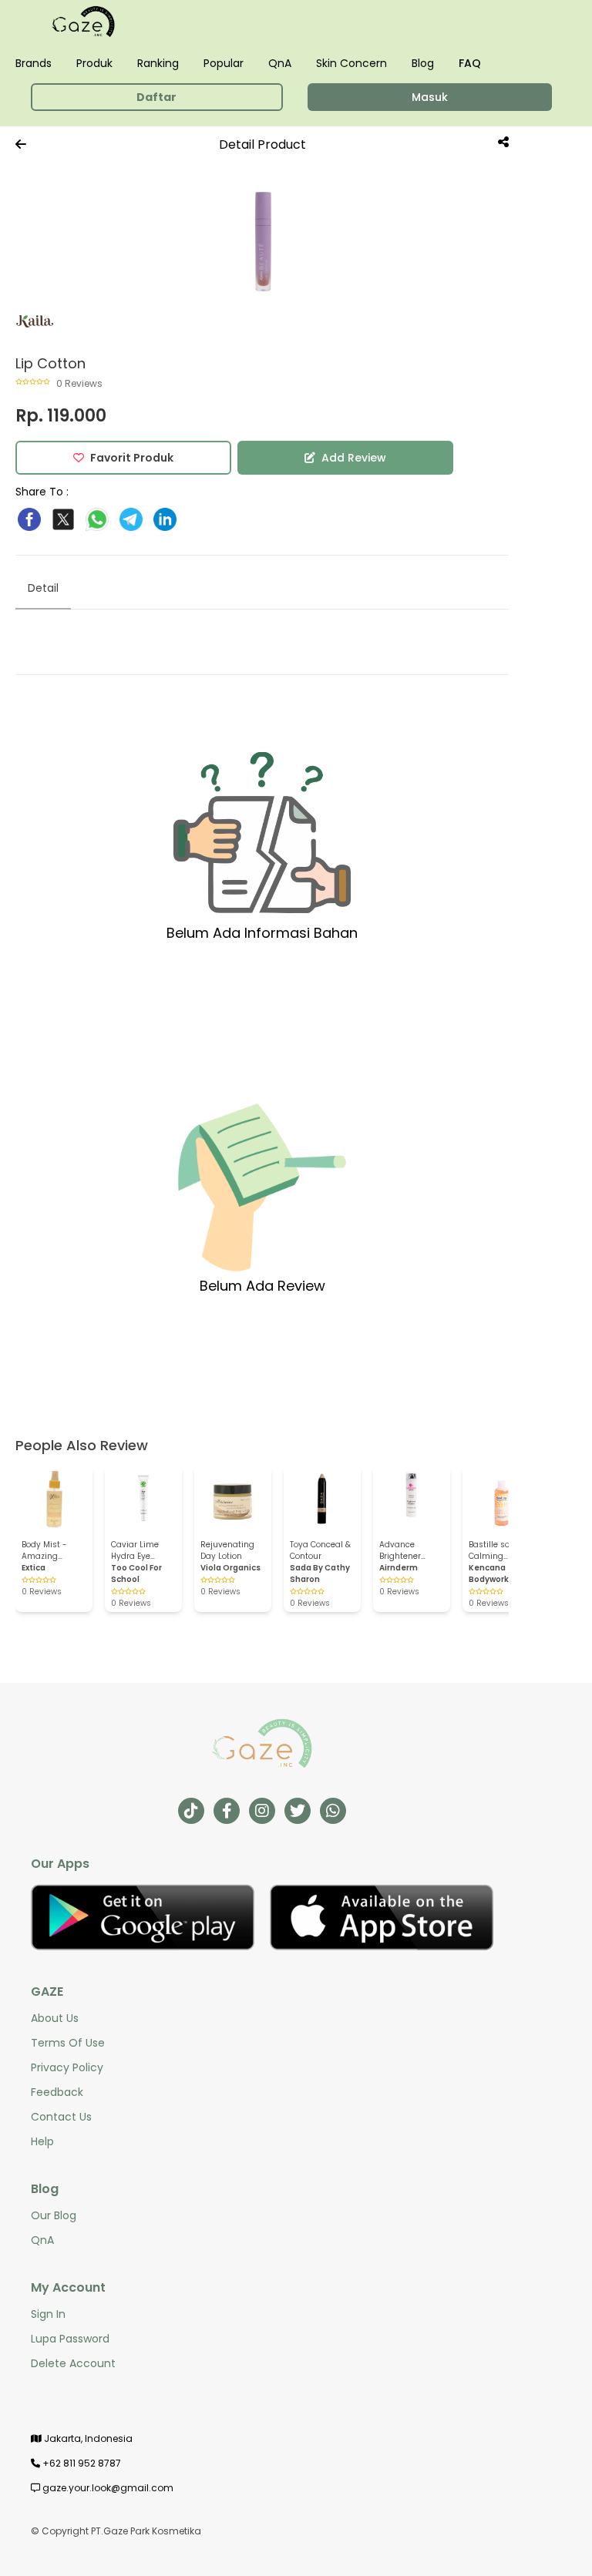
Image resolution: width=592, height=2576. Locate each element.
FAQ (470, 63)
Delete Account (73, 2363)
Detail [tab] (43, 588)
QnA (280, 63)
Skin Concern (351, 63)
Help (42, 2141)
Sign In (48, 2314)
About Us (55, 2018)
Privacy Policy (67, 2067)
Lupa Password (70, 2339)
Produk (94, 63)
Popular (224, 63)
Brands (34, 63)
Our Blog (54, 2215)
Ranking (158, 63)
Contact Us (61, 2117)
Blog (423, 63)
